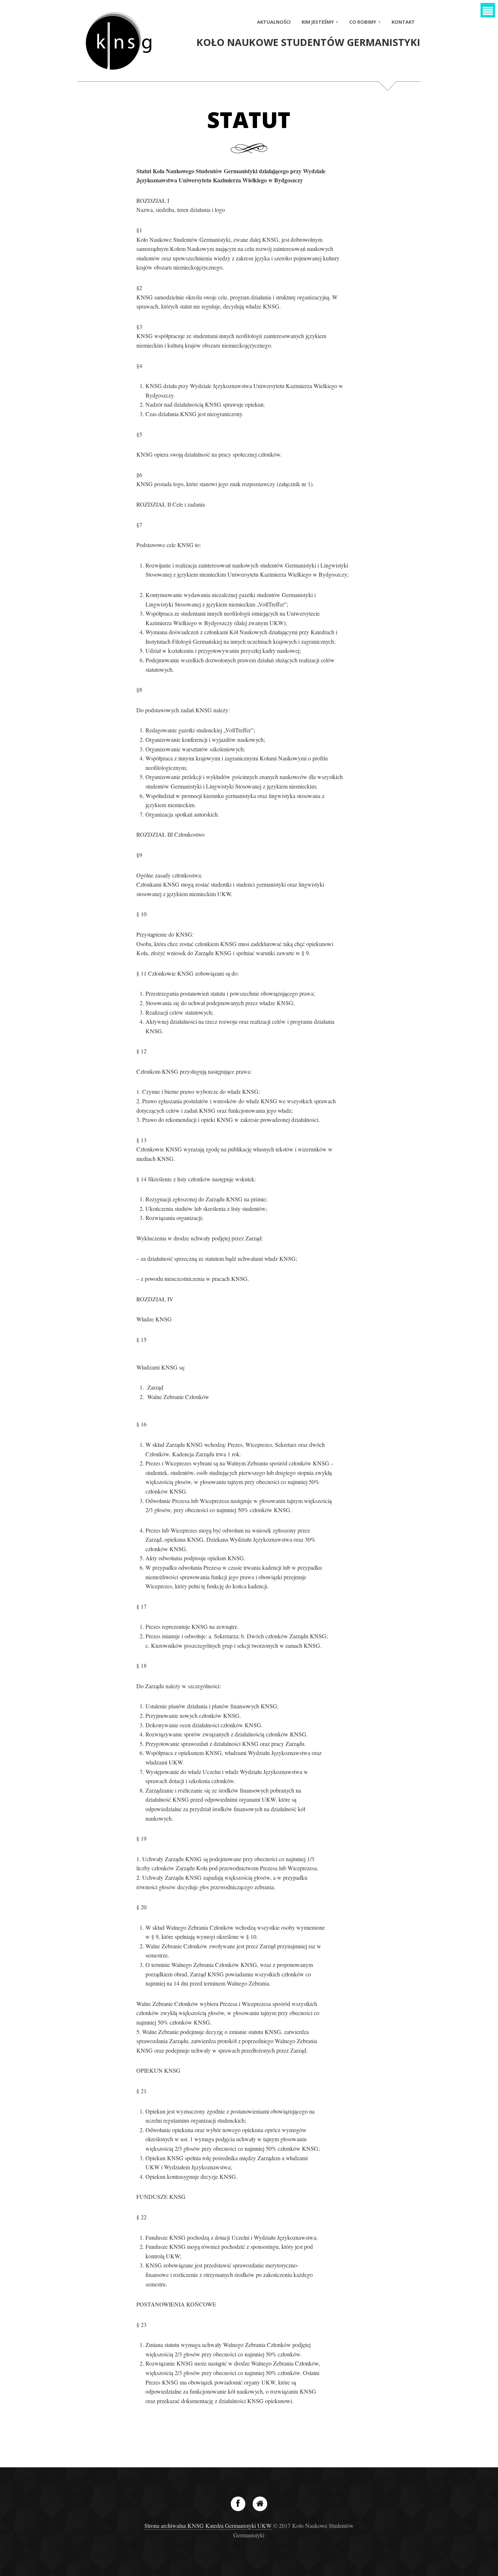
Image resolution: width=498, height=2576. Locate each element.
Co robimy (363, 22)
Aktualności (274, 22)
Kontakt (403, 22)
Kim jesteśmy (318, 22)
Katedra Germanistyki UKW (238, 2525)
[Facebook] (238, 2504)
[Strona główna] (260, 2504)
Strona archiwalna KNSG (174, 2525)
